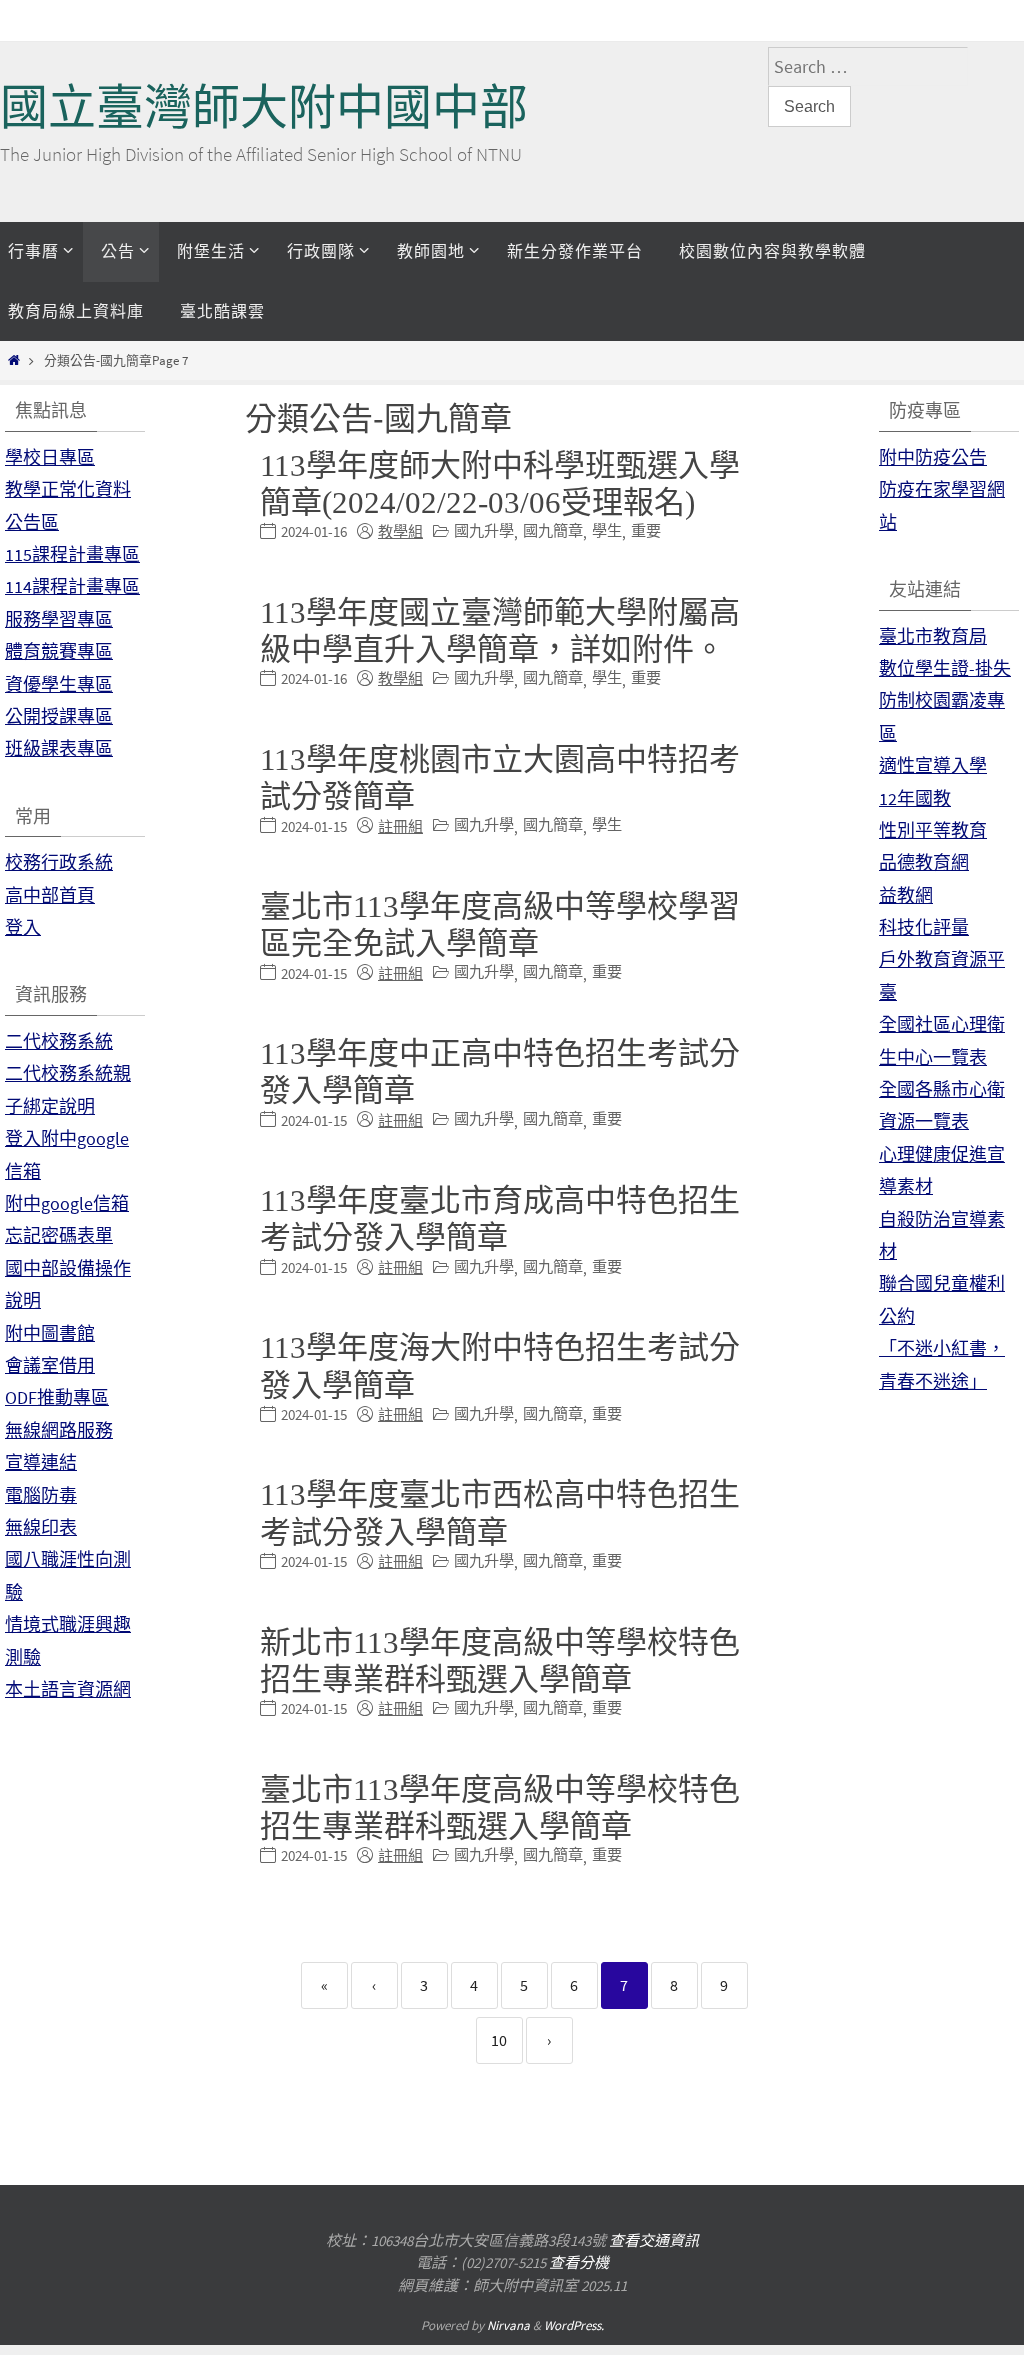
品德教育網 (924, 862)
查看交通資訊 (654, 2240)
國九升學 (484, 530)
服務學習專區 (59, 619)
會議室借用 (50, 1365)
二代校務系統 (59, 1041)
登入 (23, 927)
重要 (646, 530)
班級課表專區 (59, 748)
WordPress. (574, 2325)
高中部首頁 (50, 895)
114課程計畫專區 (72, 586)
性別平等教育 (933, 830)
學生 (607, 530)
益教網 (906, 895)
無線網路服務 (59, 1430)
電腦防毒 (41, 1495)
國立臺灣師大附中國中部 (264, 107)
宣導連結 (41, 1462)
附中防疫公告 (933, 457)
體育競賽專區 (59, 651)
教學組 (400, 531)
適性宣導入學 (933, 765)
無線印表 (41, 1527)
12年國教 (915, 798)
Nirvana (508, 2325)
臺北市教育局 (933, 636)
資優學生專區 (59, 684)
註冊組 (400, 826)
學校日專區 (50, 457)
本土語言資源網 (68, 1689)
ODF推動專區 (57, 1397)
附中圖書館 (50, 1333)
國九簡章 (553, 530)
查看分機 (579, 2262)
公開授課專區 (59, 716)
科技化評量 (924, 927)
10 (499, 2040)
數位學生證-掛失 (945, 668)
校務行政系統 (59, 862)
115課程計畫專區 (72, 554)
